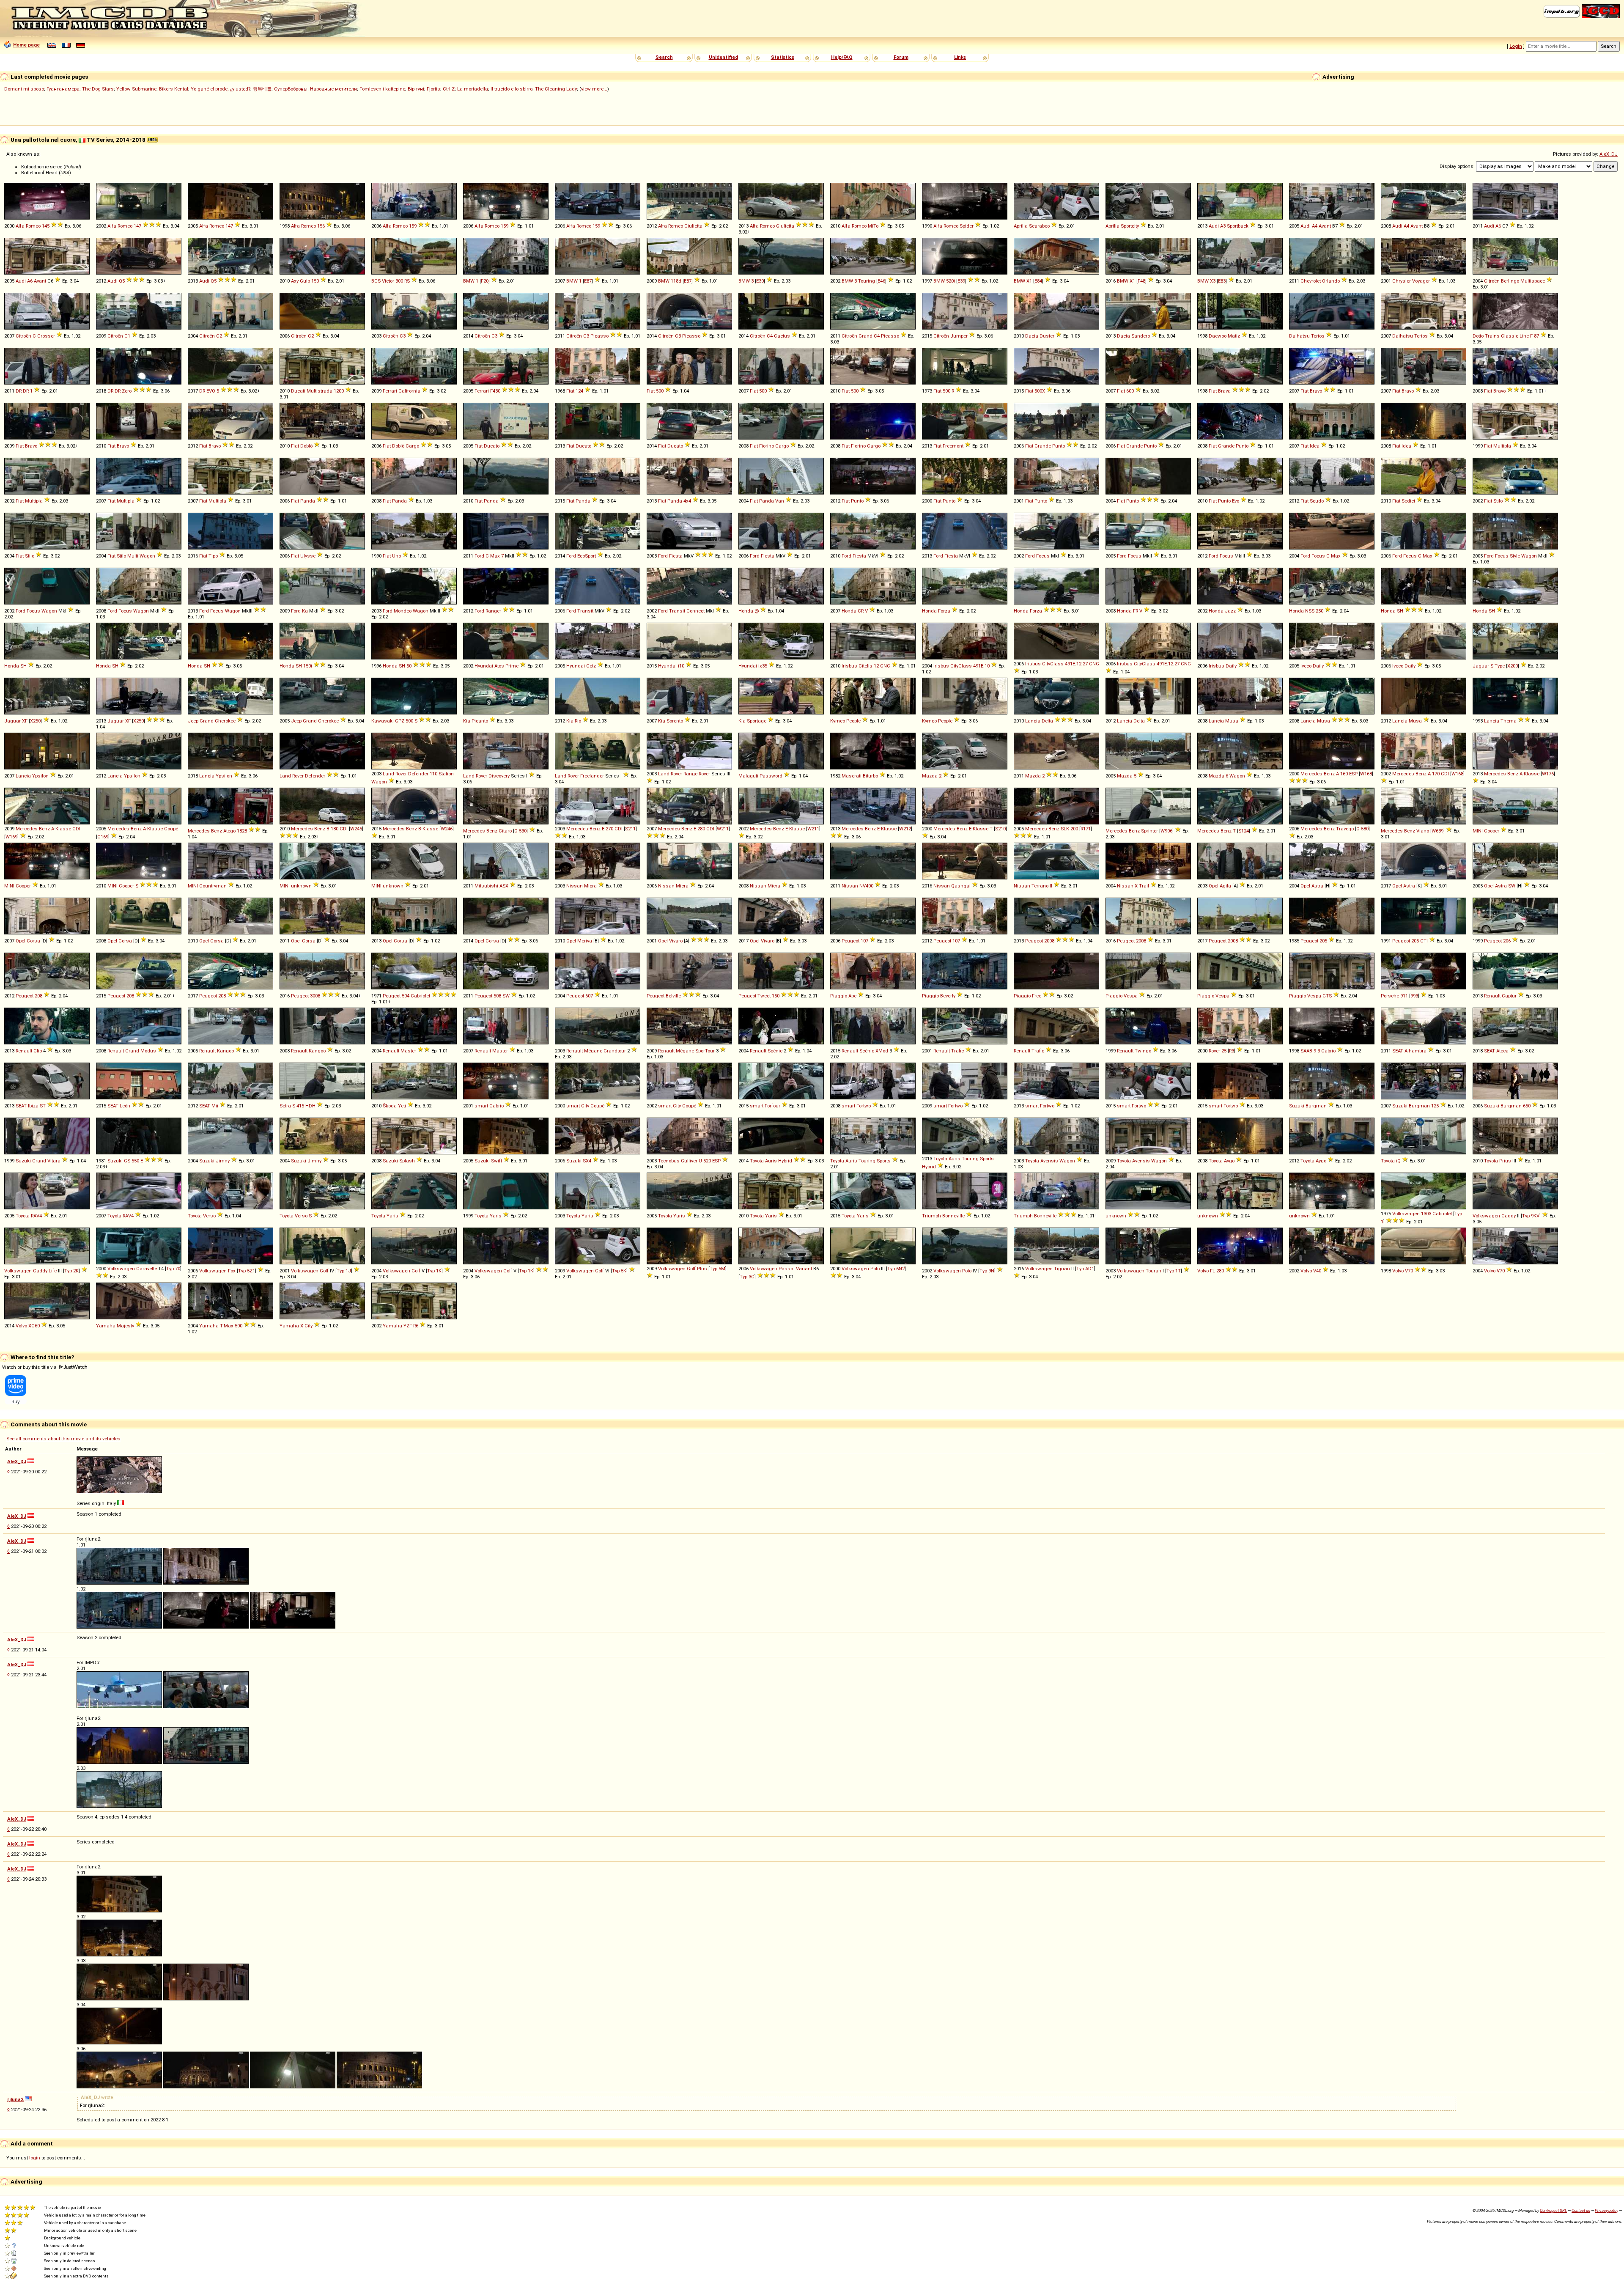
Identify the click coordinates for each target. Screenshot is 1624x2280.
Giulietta (693, 226)
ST (43, 1106)
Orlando (1331, 281)
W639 (1437, 831)
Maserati (852, 776)
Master (408, 1051)
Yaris (392, 1216)
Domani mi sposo (24, 89)
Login (1516, 46)
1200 (339, 391)
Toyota (757, 1161)
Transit (585, 611)
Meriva (585, 941)
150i (308, 666)
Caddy (1509, 1216)
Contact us (1581, 2210)
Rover (704, 774)
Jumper (959, 336)
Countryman (213, 886)
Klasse (1532, 774)
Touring (867, 281)
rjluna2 (15, 2099)
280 (701, 829)
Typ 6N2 (896, 1269)
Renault (1492, 996)
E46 (881, 281)
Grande (1043, 446)
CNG (1094, 664)
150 (315, 281)
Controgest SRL (1553, 2210)
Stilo (1498, 501)
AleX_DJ (1609, 154)
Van (780, 501)
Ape (852, 996)
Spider (967, 226)
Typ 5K (619, 1271)
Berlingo (1510, 281)
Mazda (930, 776)
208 (38, 996)
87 (1536, 336)
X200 (1513, 666)
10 (987, 666)
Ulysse (308, 556)
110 (433, 774)
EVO (211, 391)
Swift (497, 1161)
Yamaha (106, 1326)
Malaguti (748, 776)
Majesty (125, 1326)
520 (707, 1161)
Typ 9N (987, 1271)
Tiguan (1062, 1269)
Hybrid (785, 1161)
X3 (1213, 281)
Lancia (1033, 721)
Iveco (1306, 666)
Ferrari (390, 391)
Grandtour (615, 1051)
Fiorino (767, 446)
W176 (1548, 774)
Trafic (957, 1051)
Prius (1505, 1161)
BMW (469, 281)
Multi (133, 556)
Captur (1509, 996)
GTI (1424, 941)
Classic (1510, 336)
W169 (11, 837)
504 (406, 996)
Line (1524, 336)
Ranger (493, 611)
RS (407, 281)
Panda (308, 501)
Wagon (147, 556)
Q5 (122, 281)
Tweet (764, 996)
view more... (594, 89)
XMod (882, 1051)
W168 (1366, 774)
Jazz (1230, 611)
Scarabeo (1039, 226)
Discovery (499, 776)
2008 (1049, 941)
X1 (1029, 281)
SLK (1065, 829)
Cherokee (225, 721)
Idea (1315, 446)
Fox (232, 1271)
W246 (447, 829)
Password (771, 776)
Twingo (1143, 1051)
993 (1414, 996)
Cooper (1492, 831)
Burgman (1316, 1106)
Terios (1318, 336)
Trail (1144, 886)
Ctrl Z (449, 89)
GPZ (400, 721)
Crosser (46, 336)
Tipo (213, 556)
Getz (591, 666)
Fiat (570, 391)
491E (978, 666)
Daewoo (1218, 336)
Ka (305, 611)
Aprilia (1021, 226)
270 (609, 829)
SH (1400, 611)
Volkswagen (1406, 1214)
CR (861, 611)
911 (1404, 996)
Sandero (1141, 336)
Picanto (480, 721)
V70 (1409, 1271)
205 (1323, 941)
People (853, 721)
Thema (1509, 721)
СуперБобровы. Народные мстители (315, 89)
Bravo (1316, 391)
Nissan (575, 886)
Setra (285, 1106)
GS (127, 1161)
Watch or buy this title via (30, 1367)
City (585, 1106)
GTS (1327, 996)
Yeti (402, 1106)
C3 (403, 336)
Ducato (492, 446)
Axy (295, 281)
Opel (1214, 886)
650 (1527, 1106)
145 (46, 226)
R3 (1232, 1051)
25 (1224, 1051)
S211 (630, 829)
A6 (1498, 226)
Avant (1325, 226)
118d (676, 281)
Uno (396, 556)
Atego (229, 831)
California (409, 391)
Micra (590, 886)
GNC (885, 666)
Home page (26, 45)
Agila (1225, 886)
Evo (1236, 501)
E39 (961, 281)
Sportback (1238, 226)
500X (1040, 391)
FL (1213, 1271)
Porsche (1390, 996)
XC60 (34, 1326)
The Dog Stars (98, 89)
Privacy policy (1606, 2210)
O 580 (1362, 829)
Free (1037, 996)
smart (481, 1106)
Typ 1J (344, 1271)
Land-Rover (292, 776)
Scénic (775, 1051)
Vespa (1131, 996)
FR (1136, 611)
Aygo (1229, 1161)
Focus (1043, 556)
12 (876, 666)
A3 (1223, 226)
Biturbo (870, 776)
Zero (127, 391)
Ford (479, 556)
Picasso (599, 336)
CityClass (961, 666)
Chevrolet (1311, 281)
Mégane (593, 1051)
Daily (1231, 666)
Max (495, 556)
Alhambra (1416, 1051)
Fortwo (864, 1106)
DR (19, 391)
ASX (504, 886)
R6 (416, 1326)
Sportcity (1130, 226)
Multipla (1502, 446)
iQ (1398, 1161)
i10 (681, 666)
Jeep (193, 721)
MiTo (873, 226)
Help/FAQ (842, 57)
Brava (1224, 391)
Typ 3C (747, 1277)
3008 (315, 996)
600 (1130, 391)
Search (664, 57)
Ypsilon (40, 776)
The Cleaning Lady (556, 89)
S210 (1000, 829)
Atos (499, 666)
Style (1515, 556)
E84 (1038, 281)
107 (864, 941)
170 (1436, 774)
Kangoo (225, 1051)
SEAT (1398, 1051)
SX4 (587, 1161)
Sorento (675, 721)
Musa (1232, 721)
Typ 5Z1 (247, 1271)
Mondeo (403, 611)
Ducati (298, 391)
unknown (301, 886)
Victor (388, 281)
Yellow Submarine (136, 89)
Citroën (1492, 281)
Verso (209, 1216)
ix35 (763, 666)
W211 (723, 829)
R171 (1086, 829)
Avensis (1049, 1161)
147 (137, 226)
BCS (376, 281)
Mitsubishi (486, 886)
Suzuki (1297, 1106)
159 (413, 226)
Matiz (1234, 336)
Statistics (783, 57)
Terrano (1040, 886)
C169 (103, 837)
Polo (875, 1269)
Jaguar (1481, 666)
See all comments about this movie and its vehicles (63, 1439)
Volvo (1203, 1271)
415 (300, 1106)
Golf (324, 1271)
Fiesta (676, 556)
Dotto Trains (1486, 336)
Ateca (1502, 1051)
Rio (578, 721)
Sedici (1408, 501)
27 (1085, 664)
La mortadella (473, 89)
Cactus (782, 336)
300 (399, 281)
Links (960, 57)
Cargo (412, 446)
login (35, 2158)
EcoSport (587, 556)
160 (1344, 774)
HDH (310, 1106)
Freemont (953, 446)
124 (579, 391)
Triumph (931, 1216)
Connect (695, 611)
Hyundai (484, 666)
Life (53, 1271)
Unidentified (723, 57)
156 (321, 226)
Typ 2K (71, 1271)
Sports (884, 1161)
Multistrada (320, 391)
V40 (1317, 1271)
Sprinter (1149, 831)
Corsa (33, 941)
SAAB (1306, 1051)
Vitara (54, 1161)
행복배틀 (262, 89)
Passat (787, 1269)
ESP (1353, 774)
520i (951, 281)
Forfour (772, 1106)
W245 (356, 829)
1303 (1426, 1214)
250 (1319, 611)
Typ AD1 (1085, 1269)
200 (1074, 829)
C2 (219, 336)
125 (1435, 1106)
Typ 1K (434, 1271)
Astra (1317, 886)
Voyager (1421, 281)
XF (25, 721)
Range (690, 774)
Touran (1154, 1271)
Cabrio (1328, 1051)
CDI (1445, 774)
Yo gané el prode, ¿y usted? (221, 89)
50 (409, 666)
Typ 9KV (1531, 1216)
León (125, 1106)
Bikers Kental (174, 89)
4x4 (687, 501)
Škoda (390, 1106)
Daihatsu (1299, 336)
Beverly (948, 996)
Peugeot (850, 941)
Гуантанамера (63, 89)
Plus (702, 1269)
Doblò (306, 446)
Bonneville (953, 1216)
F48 (1141, 281)
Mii (215, 1106)
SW (1512, 886)
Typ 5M (717, 1269)
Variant (804, 1269)
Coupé (171, 829)
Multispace (1533, 281)
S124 (1244, 831)
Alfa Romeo (28, 226)
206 (1507, 941)
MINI (1478, 831)
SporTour (705, 1051)
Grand (865, 336)
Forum (901, 57)
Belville (673, 996)
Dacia (1032, 336)
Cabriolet (420, 996)
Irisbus (849, 666)
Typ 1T (1174, 1271)
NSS (1310, 611)
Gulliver (689, 1161)
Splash (407, 1161)
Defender (315, 776)
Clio (38, 1051)
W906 (1166, 831)
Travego (1345, 829)
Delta (1047, 721)
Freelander (592, 776)
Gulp (305, 281)
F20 (485, 281)
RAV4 (36, 1216)
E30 (760, 281)
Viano (1423, 831)
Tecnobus (669, 1161)
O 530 (520, 831)
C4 (770, 336)
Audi (1214, 226)
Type (1500, 666)
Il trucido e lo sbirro (512, 89)
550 (135, 1161)
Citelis (865, 666)
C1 (127, 336)
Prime (512, 666)
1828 (242, 831)
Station (446, 774)
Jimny (223, 1161)
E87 (588, 281)
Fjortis (433, 89)
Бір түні (416, 89)
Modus (148, 1051)
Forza (944, 611)
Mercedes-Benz (1318, 774)
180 (335, 829)
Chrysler (1402, 281)
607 (589, 996)
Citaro (505, 831)
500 (660, 391)
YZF (408, 1326)
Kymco (838, 721)
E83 (1222, 281)
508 (497, 996)
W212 (905, 829)
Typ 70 (173, 1269)
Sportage (757, 721)
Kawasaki (383, 721)
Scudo (1317, 501)
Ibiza (33, 1106)
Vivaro (676, 941)
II (1051, 886)
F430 (495, 391)
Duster (1047, 336)
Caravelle (147, 1269)
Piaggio (839, 996)
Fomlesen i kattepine (382, 89)
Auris (771, 1161)
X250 (35, 721)
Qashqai (961, 886)
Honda (746, 611)
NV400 (866, 886)
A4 (1315, 226)
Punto (1059, 446)
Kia (467, 721)
